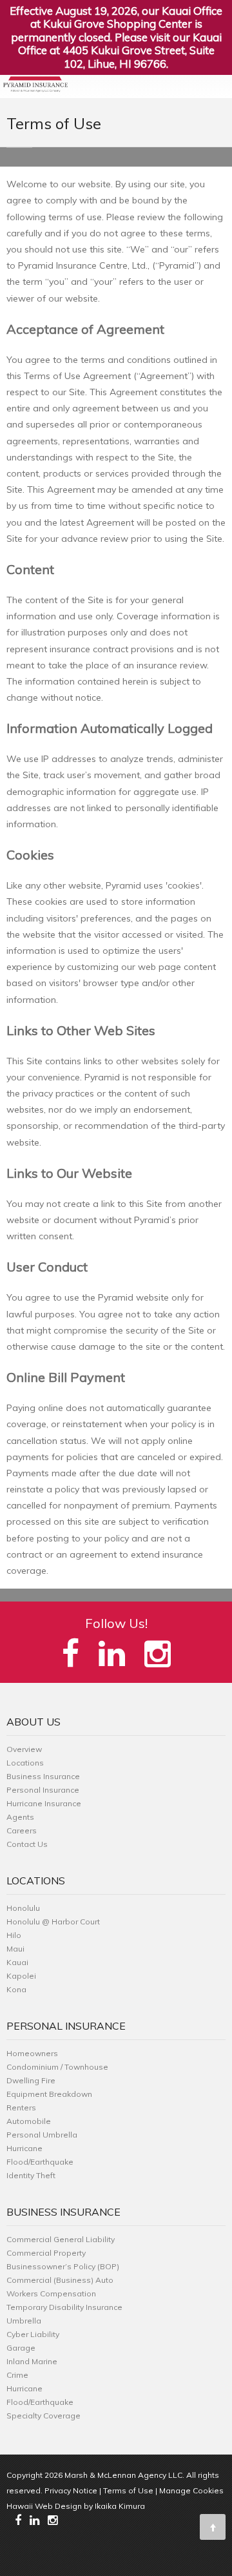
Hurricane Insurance (44, 1803)
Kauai (17, 1962)
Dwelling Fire (31, 2080)
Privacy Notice (71, 2490)
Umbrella (24, 2321)
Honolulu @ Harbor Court (53, 1922)
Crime (17, 2375)
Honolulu (23, 1908)
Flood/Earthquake (40, 2162)
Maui (15, 1949)
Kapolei (21, 1976)
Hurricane (24, 2148)
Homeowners (32, 2053)
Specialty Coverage (43, 2416)
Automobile (29, 2121)
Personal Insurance (43, 1790)
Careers (22, 1830)
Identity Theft (31, 2175)
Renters (21, 2107)
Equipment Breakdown (49, 2094)
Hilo (14, 1935)
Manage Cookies (191, 2490)
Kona (16, 1989)
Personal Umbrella (42, 2135)
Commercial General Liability (61, 2239)
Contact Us (27, 1844)
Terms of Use (128, 2490)
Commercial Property (46, 2253)
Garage (21, 2348)
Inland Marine (32, 2361)
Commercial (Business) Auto (60, 2280)
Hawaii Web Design (44, 2506)
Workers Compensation (51, 2293)
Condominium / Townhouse (57, 2067)
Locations (25, 1763)
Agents (20, 1817)
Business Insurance (43, 1776)
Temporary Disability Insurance (64, 2307)
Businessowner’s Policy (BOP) (63, 2266)
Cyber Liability (33, 2334)
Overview (24, 1749)
